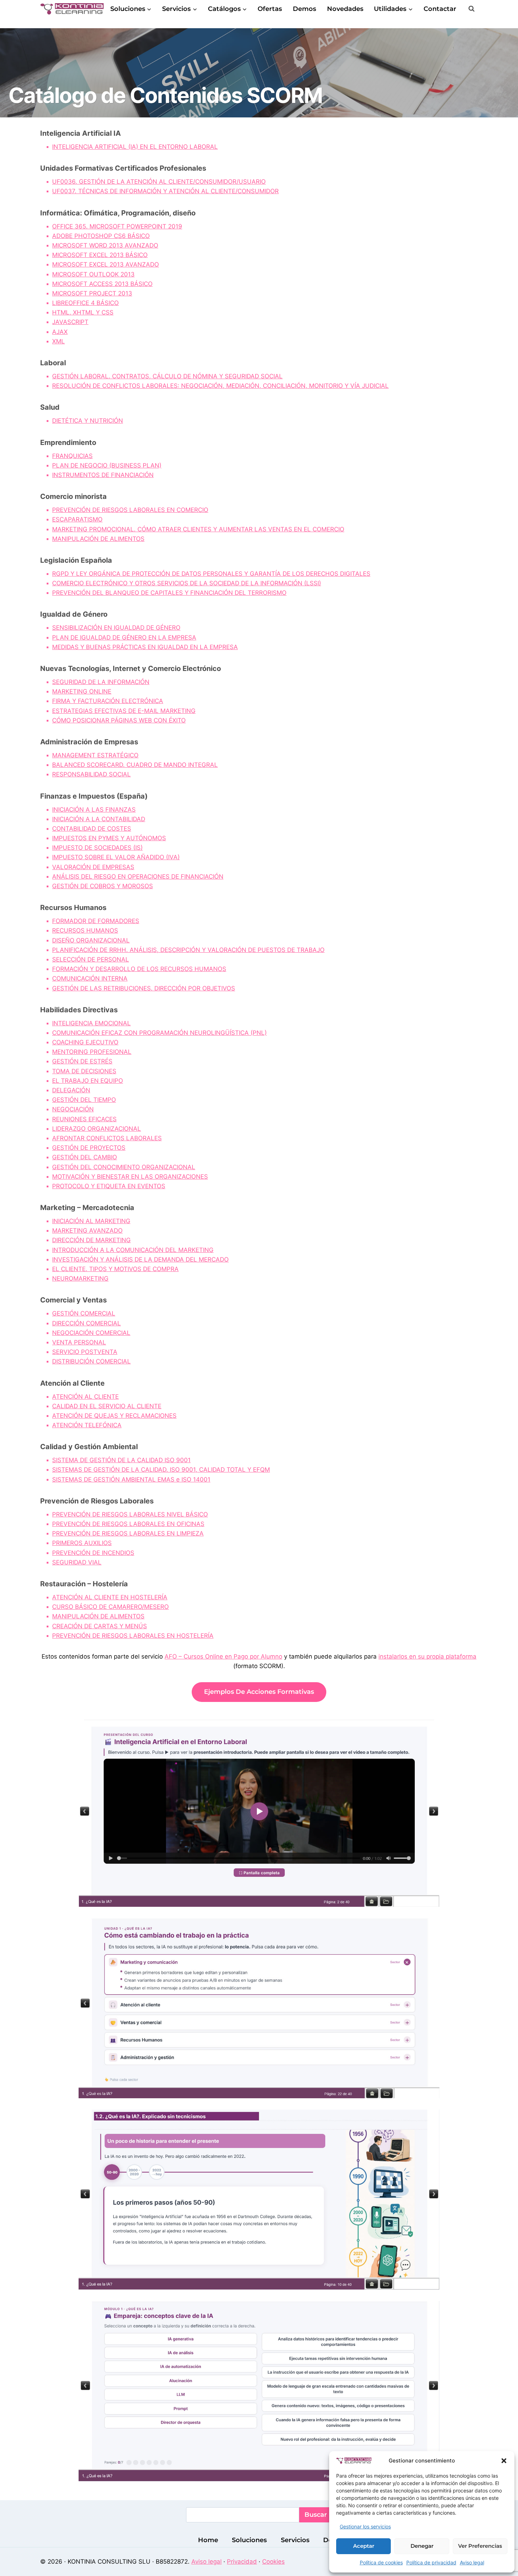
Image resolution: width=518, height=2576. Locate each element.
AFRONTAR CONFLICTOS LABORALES (107, 1138)
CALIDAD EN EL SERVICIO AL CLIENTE (107, 1406)
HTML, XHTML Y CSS (83, 312)
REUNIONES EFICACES (84, 1119)
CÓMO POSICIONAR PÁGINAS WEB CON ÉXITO (119, 720)
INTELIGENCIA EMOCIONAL (91, 1023)
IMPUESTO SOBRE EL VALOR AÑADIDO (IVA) (116, 857)
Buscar (316, 2515)
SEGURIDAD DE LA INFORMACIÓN (101, 682)
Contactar (440, 9)
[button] (504, 2461)
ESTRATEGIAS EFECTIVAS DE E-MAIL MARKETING (124, 711)
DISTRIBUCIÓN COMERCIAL (91, 1361)
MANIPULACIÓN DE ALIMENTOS (98, 539)
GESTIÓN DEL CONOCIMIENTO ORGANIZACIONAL (124, 1167)
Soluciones (249, 2540)
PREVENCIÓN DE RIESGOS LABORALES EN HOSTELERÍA (133, 1636)
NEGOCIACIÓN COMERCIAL (91, 1333)
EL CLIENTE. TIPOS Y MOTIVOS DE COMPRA (115, 1269)
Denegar (422, 2546)
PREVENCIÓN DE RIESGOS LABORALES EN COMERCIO (130, 510)
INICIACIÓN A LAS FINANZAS (94, 810)
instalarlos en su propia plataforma (427, 1656)
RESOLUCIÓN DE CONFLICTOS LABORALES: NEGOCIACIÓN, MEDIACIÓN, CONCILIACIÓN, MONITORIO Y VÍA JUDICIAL (220, 386)
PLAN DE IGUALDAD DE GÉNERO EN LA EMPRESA (124, 637)
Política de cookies (381, 2562)
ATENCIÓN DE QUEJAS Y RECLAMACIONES (114, 1416)
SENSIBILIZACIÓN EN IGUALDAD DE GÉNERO (116, 628)
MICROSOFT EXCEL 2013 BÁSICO (100, 255)
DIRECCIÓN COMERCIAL (87, 1323)
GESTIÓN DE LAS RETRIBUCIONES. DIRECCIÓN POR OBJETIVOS (144, 988)
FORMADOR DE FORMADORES (96, 921)
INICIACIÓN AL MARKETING (91, 1221)
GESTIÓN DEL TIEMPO (84, 1100)
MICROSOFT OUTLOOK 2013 (93, 274)
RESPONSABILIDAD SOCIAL (91, 774)
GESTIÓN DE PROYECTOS (89, 1148)
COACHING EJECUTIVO (85, 1042)
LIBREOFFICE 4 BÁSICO (85, 303)
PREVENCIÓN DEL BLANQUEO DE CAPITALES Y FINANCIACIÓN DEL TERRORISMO (169, 593)
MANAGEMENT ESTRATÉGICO (95, 755)
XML (58, 341)
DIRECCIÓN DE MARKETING (91, 1240)
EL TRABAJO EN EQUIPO (88, 1081)
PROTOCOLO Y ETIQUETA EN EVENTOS (109, 1186)
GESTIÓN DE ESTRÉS (82, 1061)
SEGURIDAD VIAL (77, 1562)
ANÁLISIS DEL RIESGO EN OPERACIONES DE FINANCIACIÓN (138, 877)
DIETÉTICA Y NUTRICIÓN (88, 421)
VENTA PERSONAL (79, 1342)
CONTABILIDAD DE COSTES (92, 829)
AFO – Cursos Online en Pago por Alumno (223, 1656)
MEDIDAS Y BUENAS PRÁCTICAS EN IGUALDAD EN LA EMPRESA (145, 647)
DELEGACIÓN (71, 1090)
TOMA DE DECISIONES (84, 1071)
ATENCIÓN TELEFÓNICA (87, 1425)
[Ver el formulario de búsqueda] (471, 9)
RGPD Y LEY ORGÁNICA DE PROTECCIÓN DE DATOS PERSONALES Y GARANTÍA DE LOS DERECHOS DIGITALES (211, 574)
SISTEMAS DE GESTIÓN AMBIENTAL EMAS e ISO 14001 (131, 1479)
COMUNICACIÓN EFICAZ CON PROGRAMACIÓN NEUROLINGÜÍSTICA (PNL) (159, 1033)
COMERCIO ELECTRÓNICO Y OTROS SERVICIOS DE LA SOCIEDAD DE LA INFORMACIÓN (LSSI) (187, 583)
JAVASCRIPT (70, 322)
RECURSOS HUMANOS (85, 930)
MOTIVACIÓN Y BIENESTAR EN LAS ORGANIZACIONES (130, 1177)
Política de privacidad (431, 2562)
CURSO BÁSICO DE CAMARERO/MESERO (110, 1607)
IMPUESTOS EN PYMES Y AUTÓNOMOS (109, 838)
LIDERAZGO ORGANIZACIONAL (97, 1129)
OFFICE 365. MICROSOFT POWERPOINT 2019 (117, 226)
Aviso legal (472, 2562)
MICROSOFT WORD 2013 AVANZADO (105, 245)
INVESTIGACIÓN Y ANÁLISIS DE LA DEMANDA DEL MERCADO (140, 1259)
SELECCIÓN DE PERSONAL (91, 959)
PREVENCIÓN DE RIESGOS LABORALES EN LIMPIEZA (128, 1533)
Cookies (273, 2562)
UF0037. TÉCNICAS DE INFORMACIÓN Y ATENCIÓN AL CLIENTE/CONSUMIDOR (165, 191)
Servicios (295, 2540)
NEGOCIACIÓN (73, 1109)
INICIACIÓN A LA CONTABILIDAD (99, 819)
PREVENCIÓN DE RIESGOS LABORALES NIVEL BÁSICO (130, 1514)
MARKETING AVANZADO (87, 1231)
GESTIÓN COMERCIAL (84, 1313)
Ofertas (270, 9)
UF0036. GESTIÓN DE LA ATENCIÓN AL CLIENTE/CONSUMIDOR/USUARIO (159, 182)
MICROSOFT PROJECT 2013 (92, 293)
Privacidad (242, 2562)
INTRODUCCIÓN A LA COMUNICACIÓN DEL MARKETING (133, 1250)
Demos (304, 9)
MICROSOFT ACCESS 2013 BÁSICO (102, 284)
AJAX (60, 332)
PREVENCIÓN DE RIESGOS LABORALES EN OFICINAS (128, 1524)
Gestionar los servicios (365, 2526)
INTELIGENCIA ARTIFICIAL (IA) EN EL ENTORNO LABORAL (135, 147)
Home (208, 2540)
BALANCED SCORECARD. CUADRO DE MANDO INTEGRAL (135, 765)
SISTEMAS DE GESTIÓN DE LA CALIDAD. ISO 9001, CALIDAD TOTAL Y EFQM (161, 1470)
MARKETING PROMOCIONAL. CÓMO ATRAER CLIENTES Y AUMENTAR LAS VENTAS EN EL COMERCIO (198, 529)
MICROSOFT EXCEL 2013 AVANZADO (106, 264)
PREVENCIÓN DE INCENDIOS (93, 1553)
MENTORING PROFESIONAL (92, 1052)
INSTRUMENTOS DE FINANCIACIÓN (103, 475)
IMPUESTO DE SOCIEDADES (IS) (97, 848)
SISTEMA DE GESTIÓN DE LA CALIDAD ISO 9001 (121, 1460)
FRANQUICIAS (72, 456)
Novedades (345, 9)
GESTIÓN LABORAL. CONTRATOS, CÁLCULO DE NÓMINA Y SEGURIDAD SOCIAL (167, 376)
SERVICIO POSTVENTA (85, 1352)
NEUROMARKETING (80, 1278)
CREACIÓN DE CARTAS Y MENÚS (100, 1626)
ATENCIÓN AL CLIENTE (85, 1397)
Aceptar (364, 2546)
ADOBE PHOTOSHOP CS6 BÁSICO (101, 236)
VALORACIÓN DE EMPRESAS (93, 867)
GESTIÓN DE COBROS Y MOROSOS (103, 886)
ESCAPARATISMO (77, 519)
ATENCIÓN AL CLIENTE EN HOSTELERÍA (110, 1597)
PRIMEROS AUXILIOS (82, 1543)
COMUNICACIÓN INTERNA (90, 978)
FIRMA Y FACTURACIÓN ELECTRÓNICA (108, 701)
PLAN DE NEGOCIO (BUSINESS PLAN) (107, 465)
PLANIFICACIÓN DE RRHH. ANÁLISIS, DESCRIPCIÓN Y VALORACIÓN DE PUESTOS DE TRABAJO (188, 950)
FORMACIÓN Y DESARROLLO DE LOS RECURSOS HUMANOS (139, 969)
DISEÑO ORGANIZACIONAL (91, 940)
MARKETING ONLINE (82, 691)
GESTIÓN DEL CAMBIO (85, 1157)
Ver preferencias (480, 2546)
